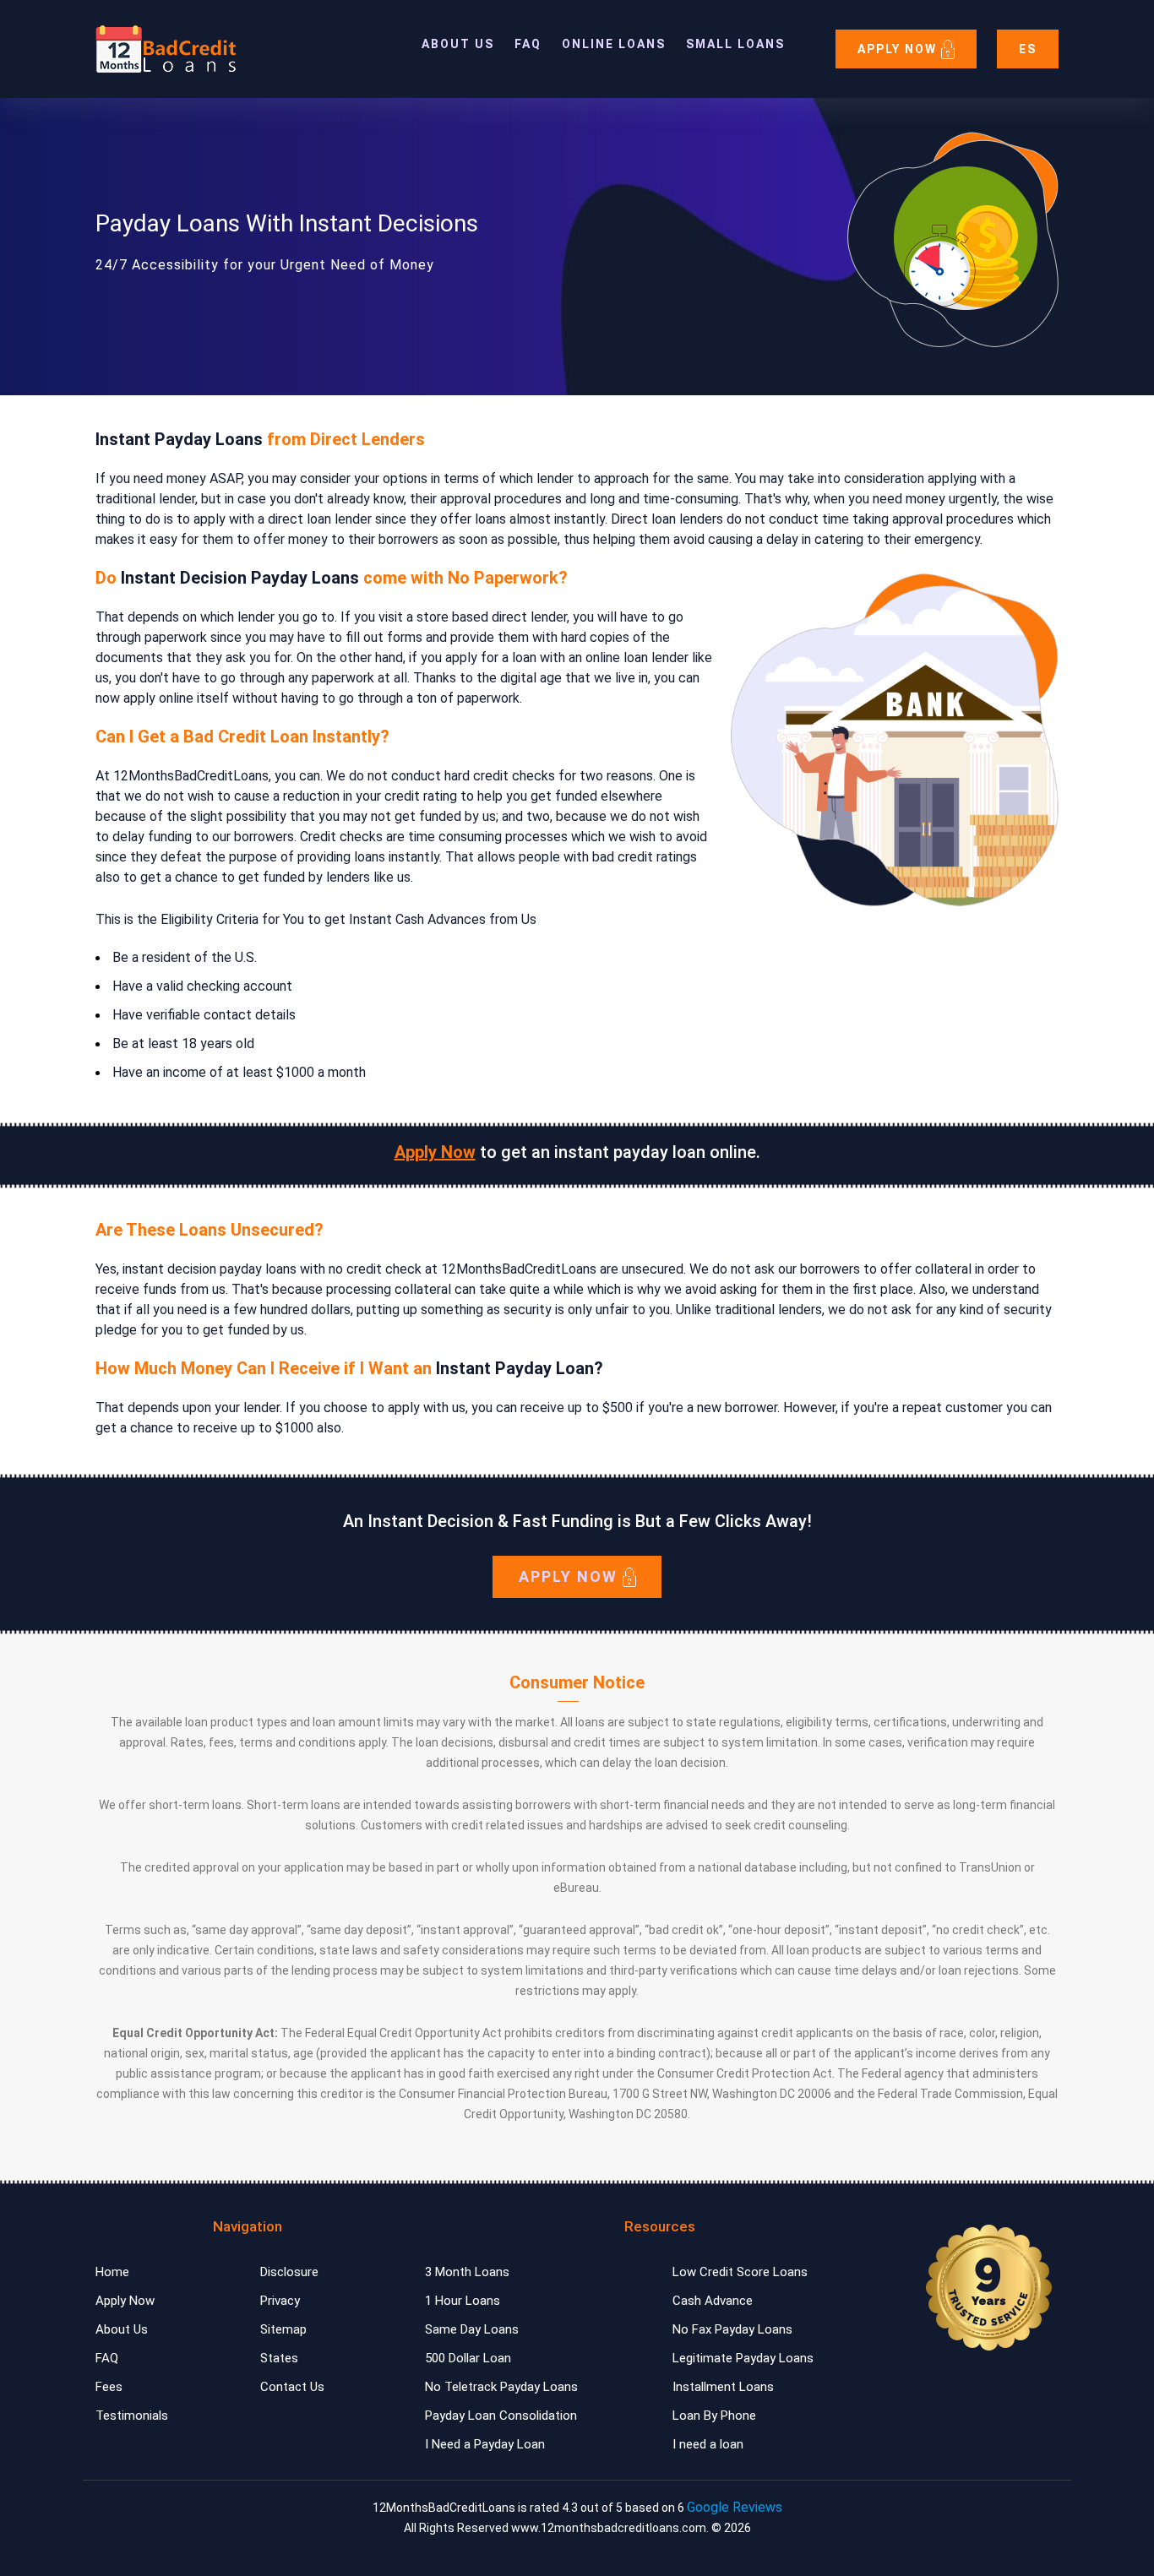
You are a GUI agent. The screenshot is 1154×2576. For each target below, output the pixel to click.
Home (112, 2272)
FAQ (528, 44)
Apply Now (899, 49)
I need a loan (708, 2444)
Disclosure (289, 2272)
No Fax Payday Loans (732, 2329)
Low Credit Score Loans (740, 2272)
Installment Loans (723, 2387)
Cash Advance (713, 2301)
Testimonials (132, 2416)
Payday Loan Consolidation (501, 2416)
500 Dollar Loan (468, 2358)
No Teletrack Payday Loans (501, 2387)
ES (1028, 49)
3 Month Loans (467, 2272)
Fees (109, 2387)
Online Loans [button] (614, 44)
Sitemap (283, 2329)
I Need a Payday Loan (485, 2444)
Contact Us (292, 2387)
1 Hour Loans (463, 2301)
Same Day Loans (472, 2329)
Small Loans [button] (735, 44)
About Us (458, 44)
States (279, 2358)
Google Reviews (735, 2507)
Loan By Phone (714, 2416)
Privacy (280, 2301)
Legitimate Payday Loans (743, 2358)
